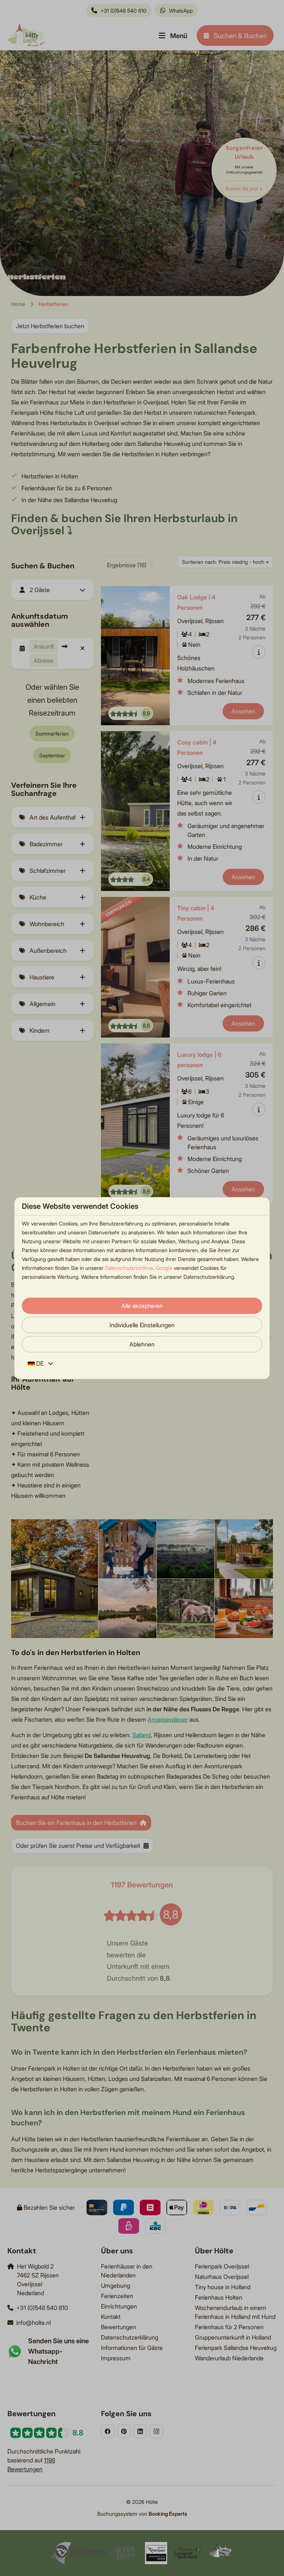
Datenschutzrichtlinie (129, 1268)
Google (164, 1268)
